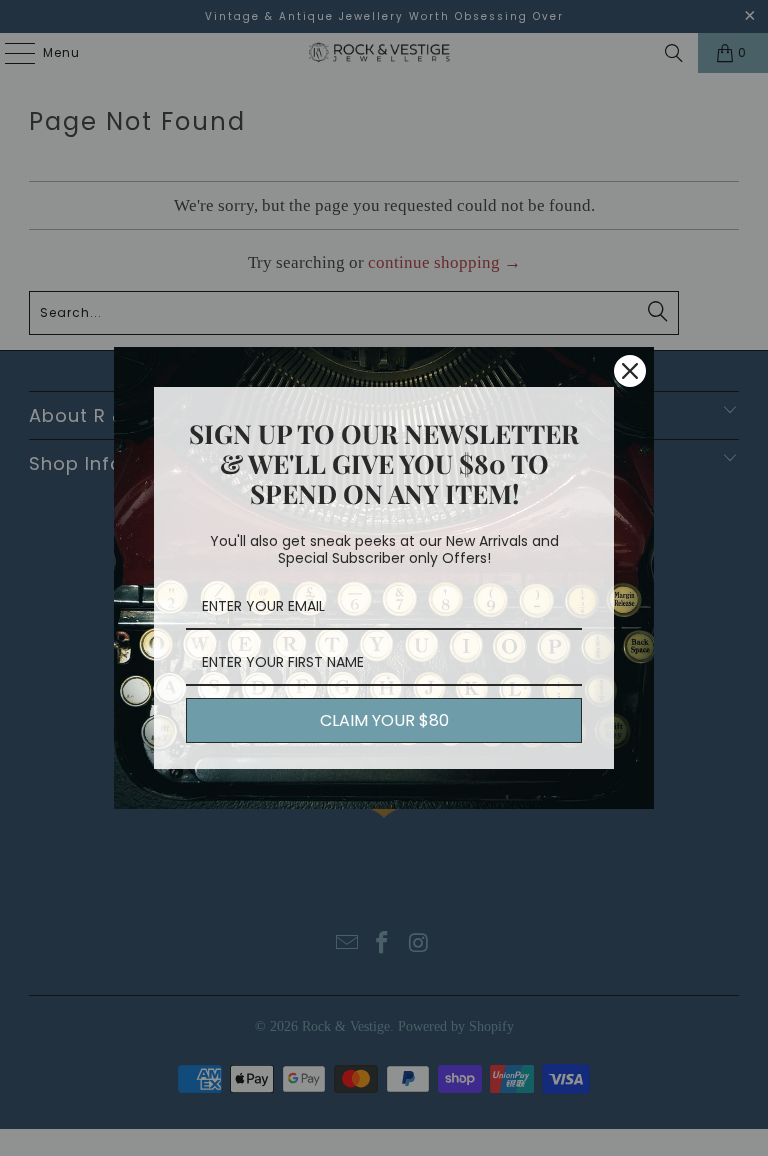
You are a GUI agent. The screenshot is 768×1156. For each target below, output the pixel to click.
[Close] (630, 371)
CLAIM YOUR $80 (384, 720)
